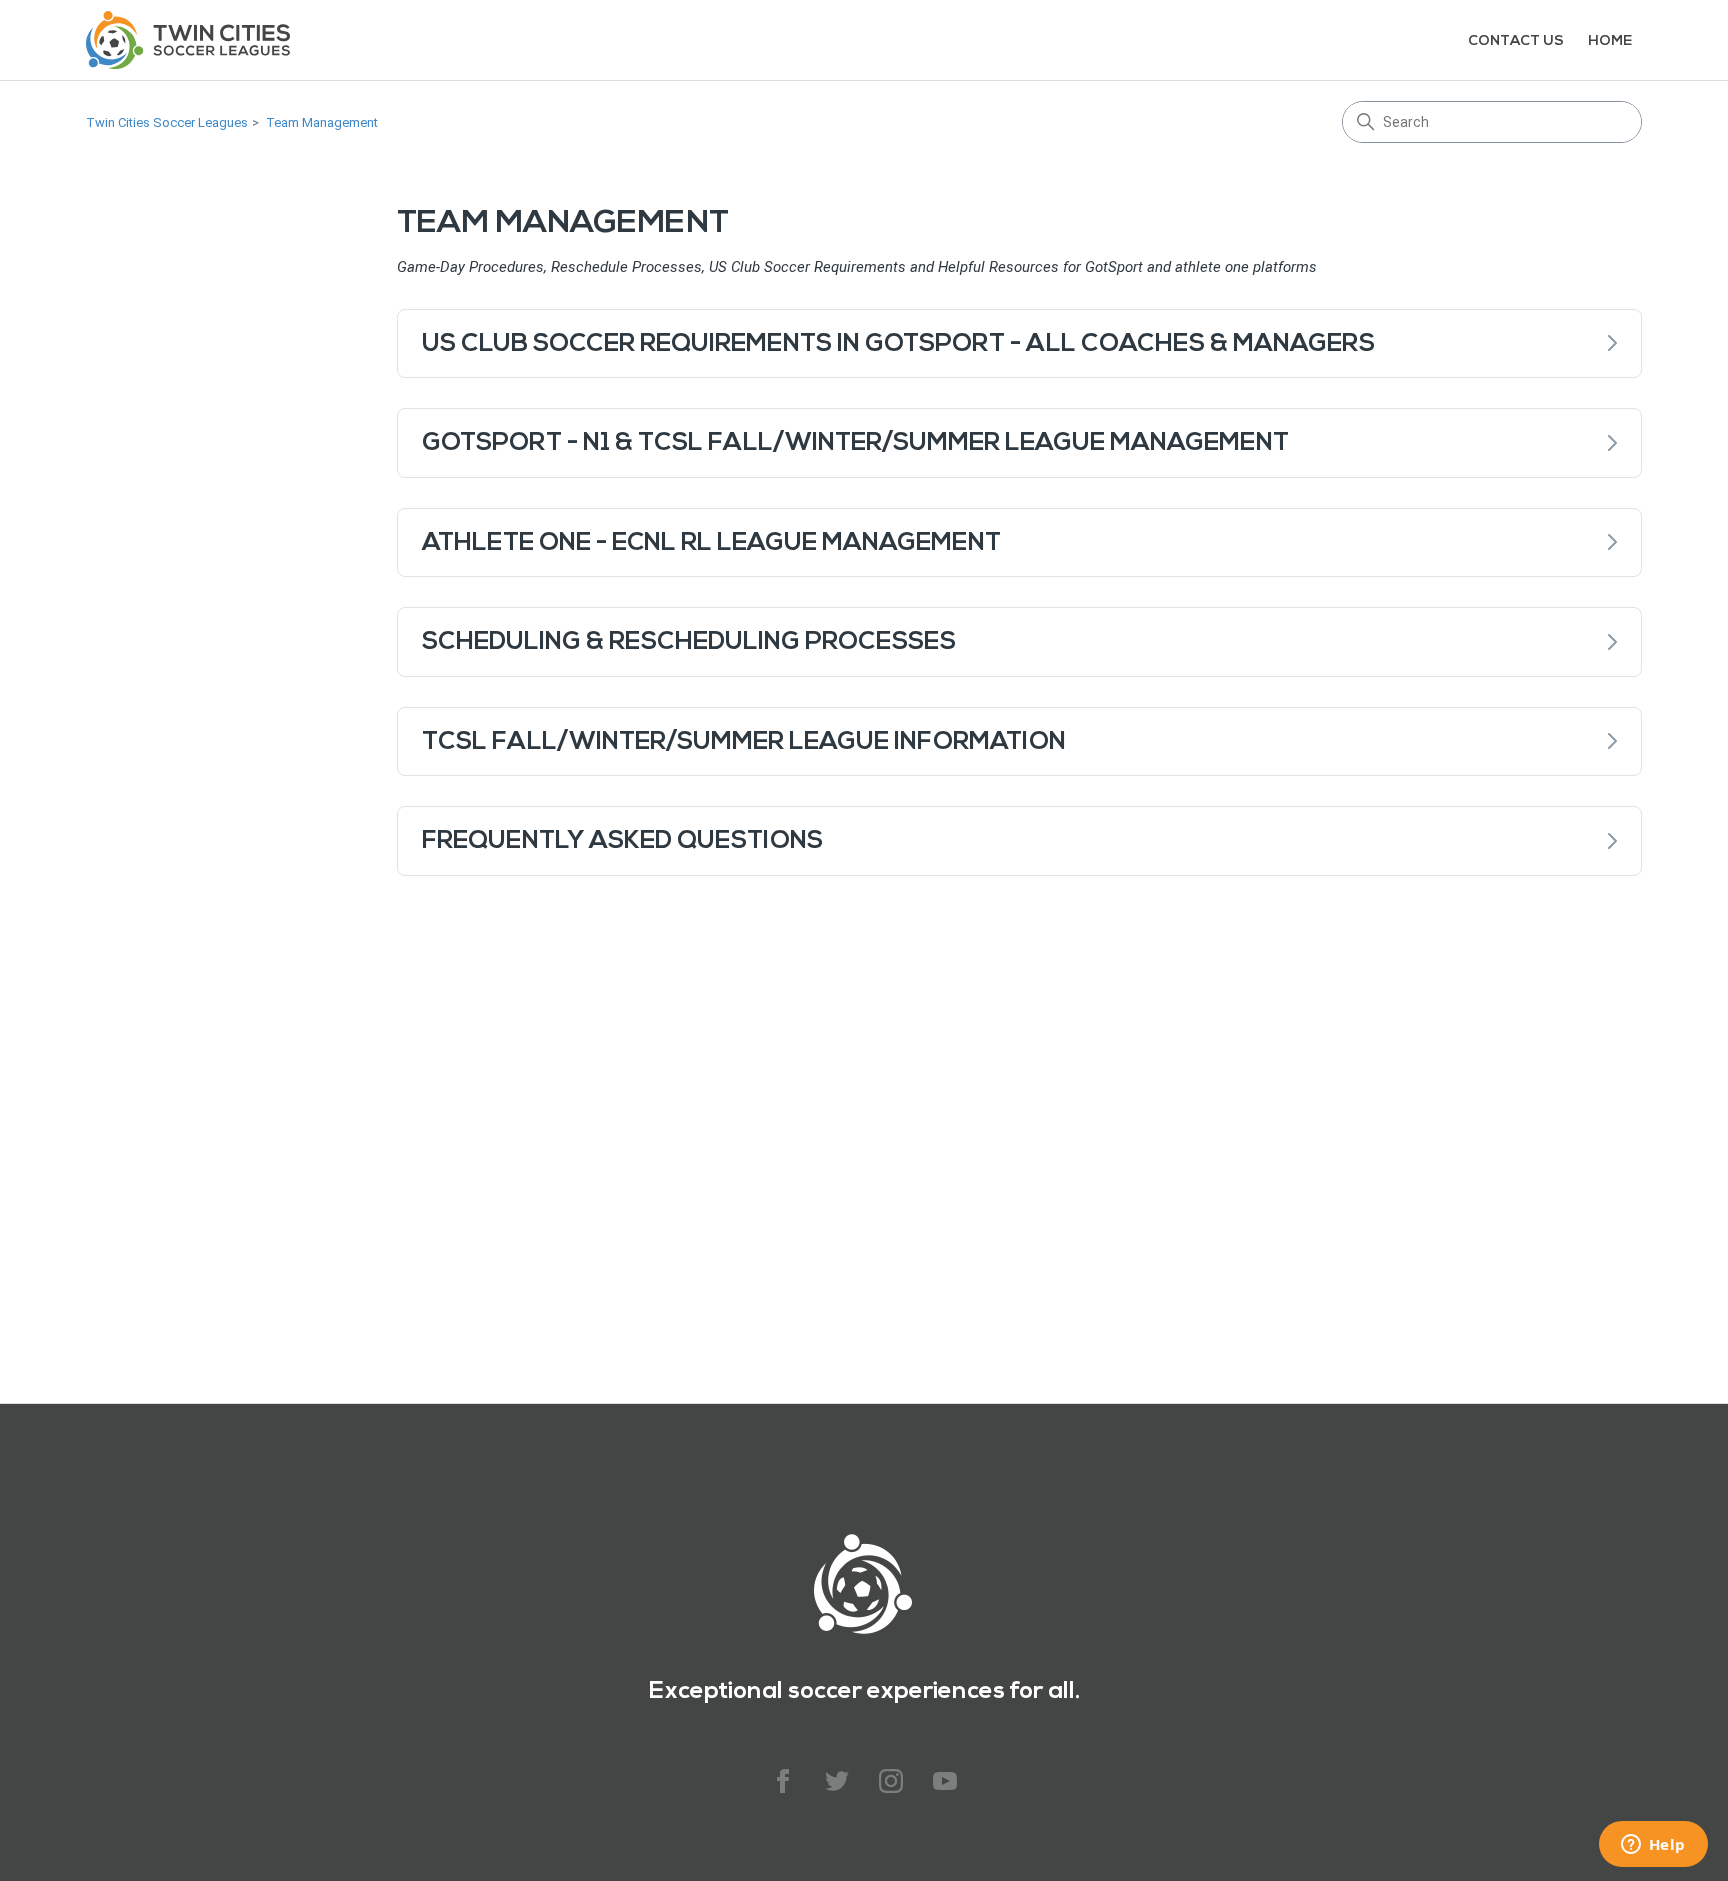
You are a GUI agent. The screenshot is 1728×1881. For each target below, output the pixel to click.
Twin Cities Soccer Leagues (167, 122)
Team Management (322, 122)
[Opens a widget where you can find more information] (1653, 1846)
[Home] (188, 40)
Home (1610, 40)
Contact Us (1516, 40)
